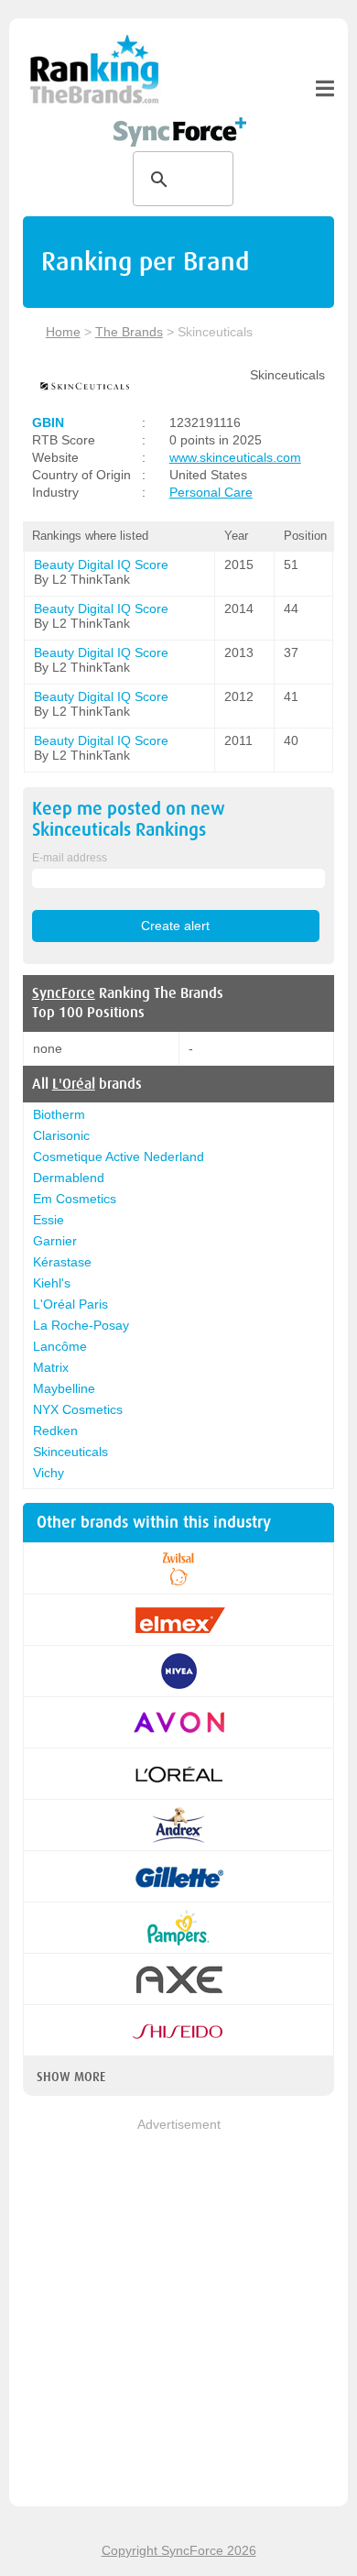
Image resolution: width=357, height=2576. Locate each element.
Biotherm (59, 1114)
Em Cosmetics (75, 1199)
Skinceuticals (70, 1452)
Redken (55, 1431)
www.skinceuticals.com (235, 457)
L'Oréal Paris (70, 1304)
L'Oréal (74, 1084)
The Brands (129, 332)
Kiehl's (52, 1283)
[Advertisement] (178, 2314)
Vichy (49, 1473)
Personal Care (211, 492)
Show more (71, 2077)
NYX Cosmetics (78, 1409)
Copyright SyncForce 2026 (179, 2550)
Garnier (55, 1241)
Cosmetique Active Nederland (119, 1156)
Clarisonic (61, 1135)
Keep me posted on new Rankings (129, 819)
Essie (49, 1220)
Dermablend (69, 1178)
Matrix (51, 1367)
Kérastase (62, 1262)
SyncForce (64, 993)
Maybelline (64, 1388)
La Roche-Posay (81, 1325)
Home (63, 332)
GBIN (48, 422)
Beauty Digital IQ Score (101, 565)
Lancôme (60, 1346)
